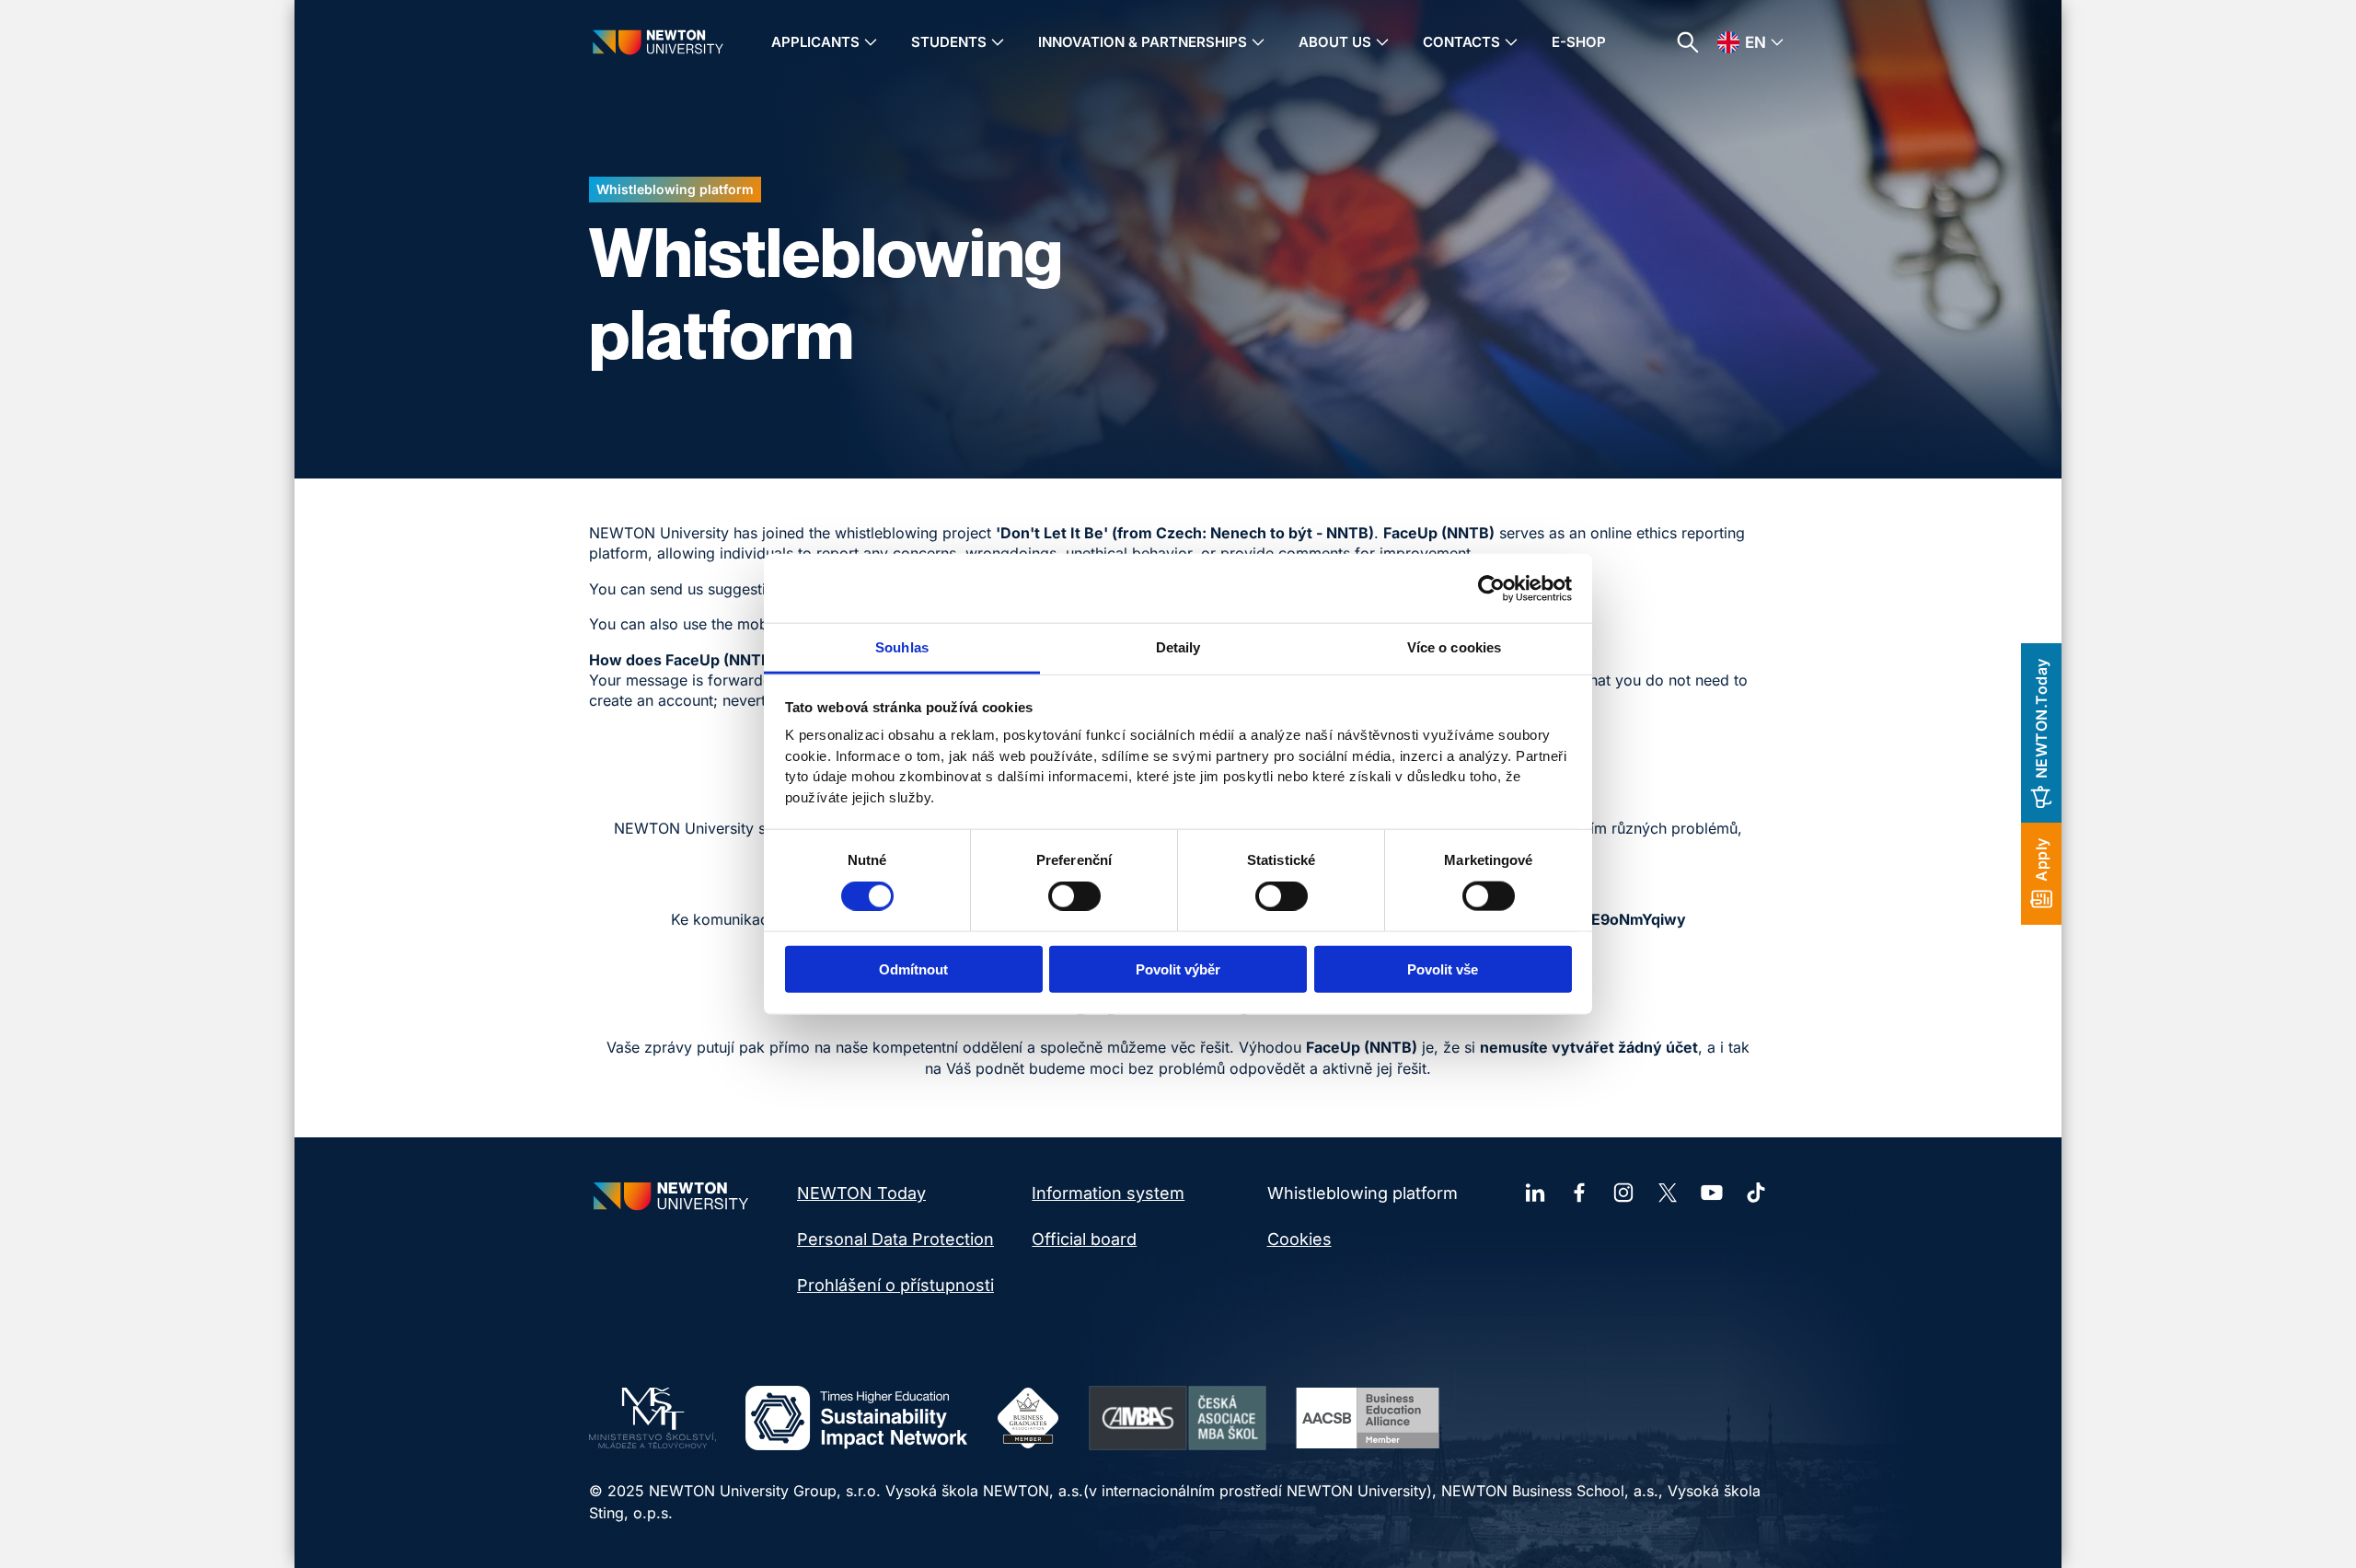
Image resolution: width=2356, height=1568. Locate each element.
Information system (1108, 1193)
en (1755, 42)
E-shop (1579, 42)
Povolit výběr (1178, 969)
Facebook (1579, 1193)
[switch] (1074, 895)
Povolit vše (1443, 969)
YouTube (1712, 1193)
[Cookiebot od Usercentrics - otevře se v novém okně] (1491, 588)
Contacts (1461, 42)
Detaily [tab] (1178, 647)
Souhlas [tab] (902, 647)
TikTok (1756, 1193)
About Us (1335, 42)
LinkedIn (1535, 1193)
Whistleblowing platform (1363, 1193)
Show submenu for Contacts (1511, 42)
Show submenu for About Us (1382, 42)
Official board (1084, 1239)
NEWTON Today (861, 1193)
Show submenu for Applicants (871, 42)
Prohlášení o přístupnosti (895, 1285)
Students (949, 42)
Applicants (815, 42)
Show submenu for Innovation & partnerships (1258, 42)
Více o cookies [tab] (1454, 647)
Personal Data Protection (895, 1239)
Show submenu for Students (998, 42)
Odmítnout (913, 969)
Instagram (1623, 1193)
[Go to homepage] (658, 42)
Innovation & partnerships (1143, 42)
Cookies (1299, 1239)
